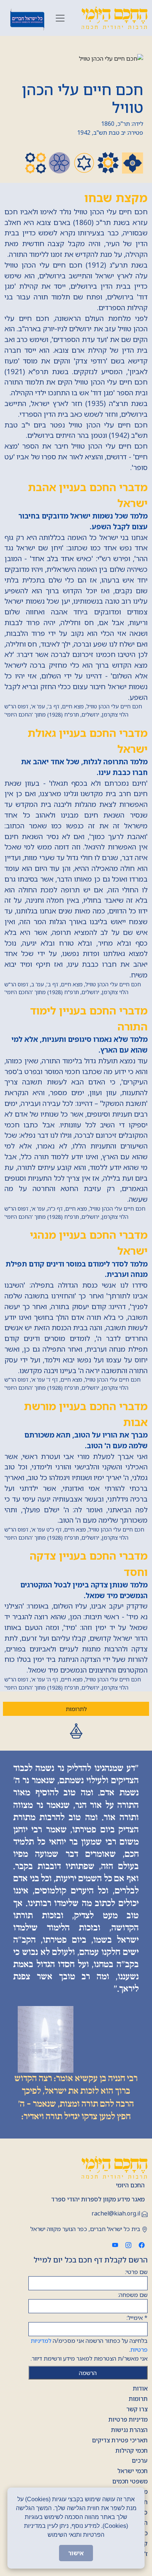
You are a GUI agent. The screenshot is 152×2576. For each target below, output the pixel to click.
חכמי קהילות (132, 2451)
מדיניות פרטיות (128, 2419)
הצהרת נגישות (129, 2430)
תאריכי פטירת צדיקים (120, 2440)
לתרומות (76, 1709)
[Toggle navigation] (60, 18)
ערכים (140, 2461)
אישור (76, 2553)
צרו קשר (137, 2409)
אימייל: (137, 2318)
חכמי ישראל (132, 2471)
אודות (140, 2388)
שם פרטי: (136, 2272)
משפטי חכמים (130, 2481)
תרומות (138, 2399)
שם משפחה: (133, 2295)
